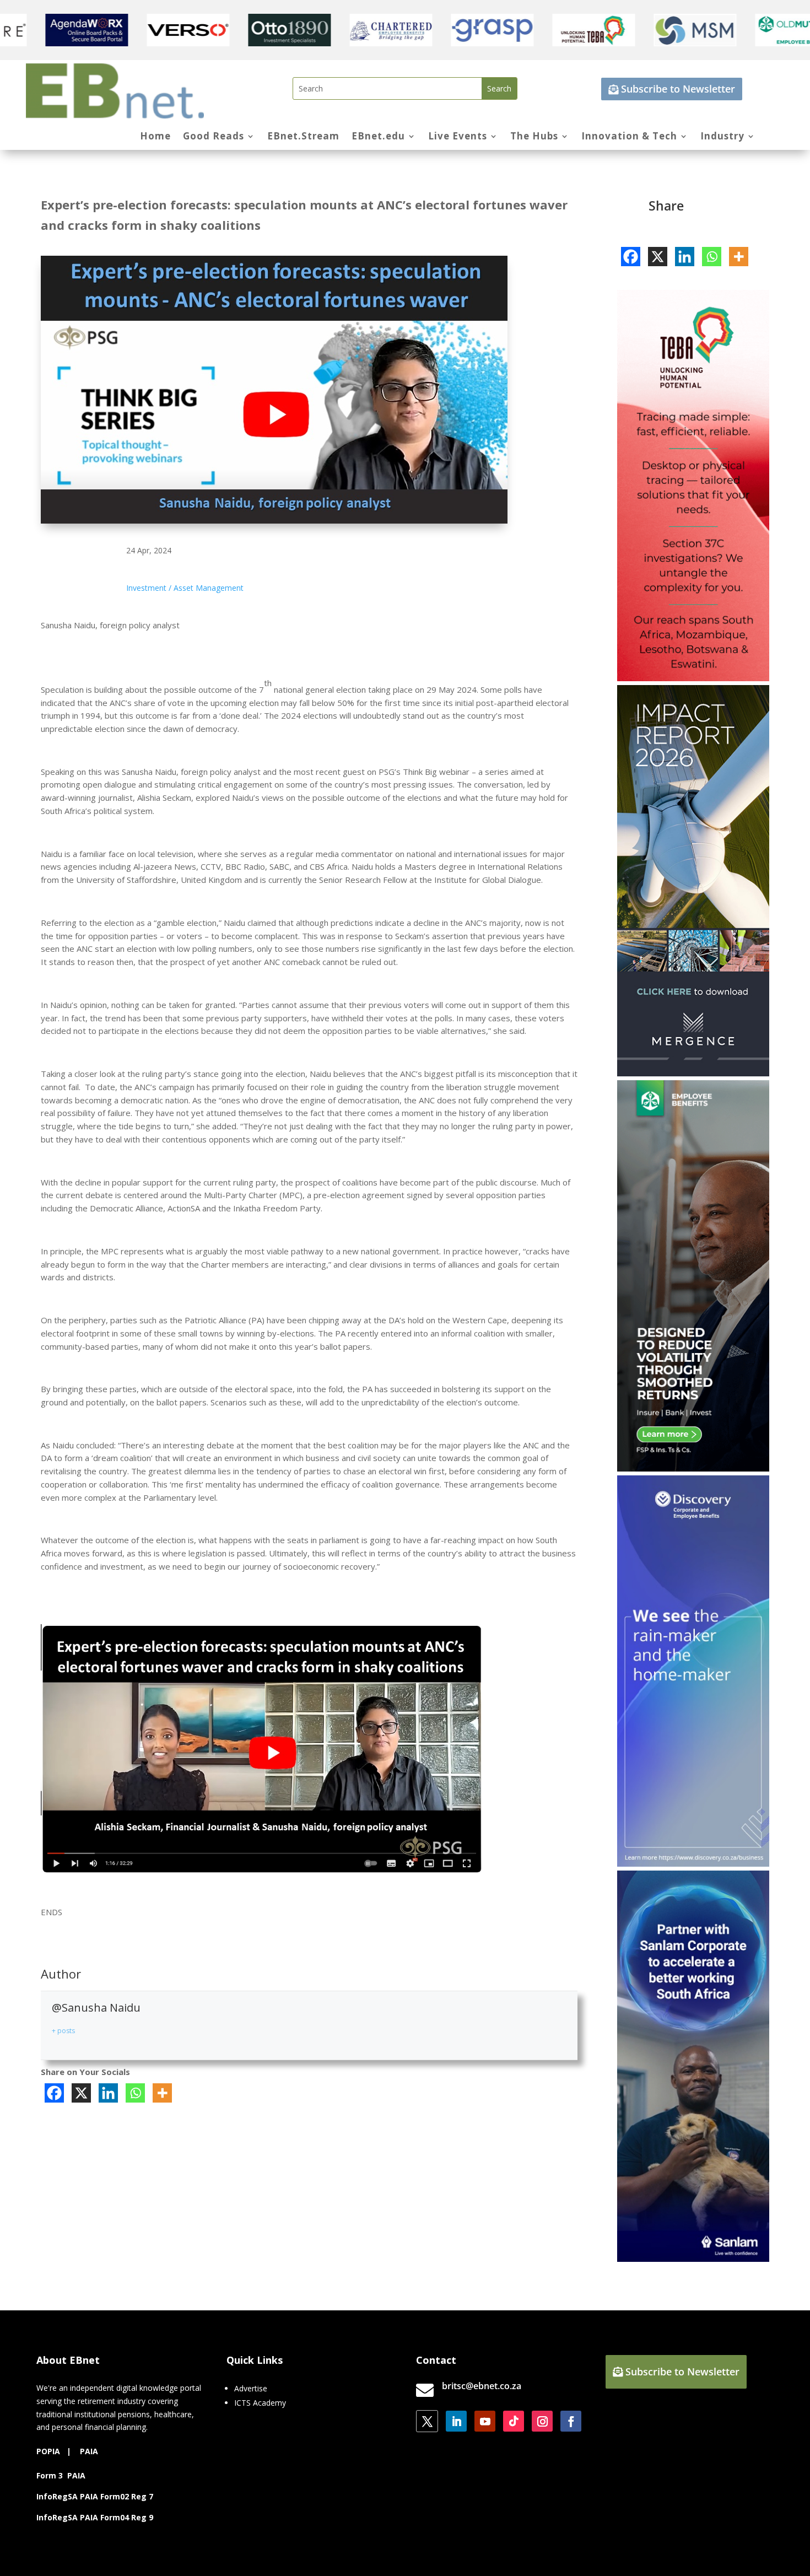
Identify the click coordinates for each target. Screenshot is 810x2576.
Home (155, 137)
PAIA (89, 2451)
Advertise (251, 2388)
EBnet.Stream (303, 137)
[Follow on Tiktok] (514, 2421)
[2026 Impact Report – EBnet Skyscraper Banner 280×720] (693, 1073)
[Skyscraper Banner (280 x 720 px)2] (693, 678)
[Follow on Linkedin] (456, 2421)
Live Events (458, 137)
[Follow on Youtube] (485, 2421)
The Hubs (534, 137)
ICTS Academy (260, 2403)
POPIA (48, 2451)
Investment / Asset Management (185, 588)
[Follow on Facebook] (571, 2421)
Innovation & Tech (629, 137)
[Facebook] (54, 2093)
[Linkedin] (108, 2093)
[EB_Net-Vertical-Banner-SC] (693, 2259)
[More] (162, 2093)
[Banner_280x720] (693, 1468)
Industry (722, 137)
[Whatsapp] (135, 2093)
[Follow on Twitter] (427, 2421)
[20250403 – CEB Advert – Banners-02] (693, 1864)
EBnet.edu (378, 137)
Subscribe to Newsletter (678, 89)
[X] (81, 2093)
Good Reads (214, 137)
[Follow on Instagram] (542, 2421)
